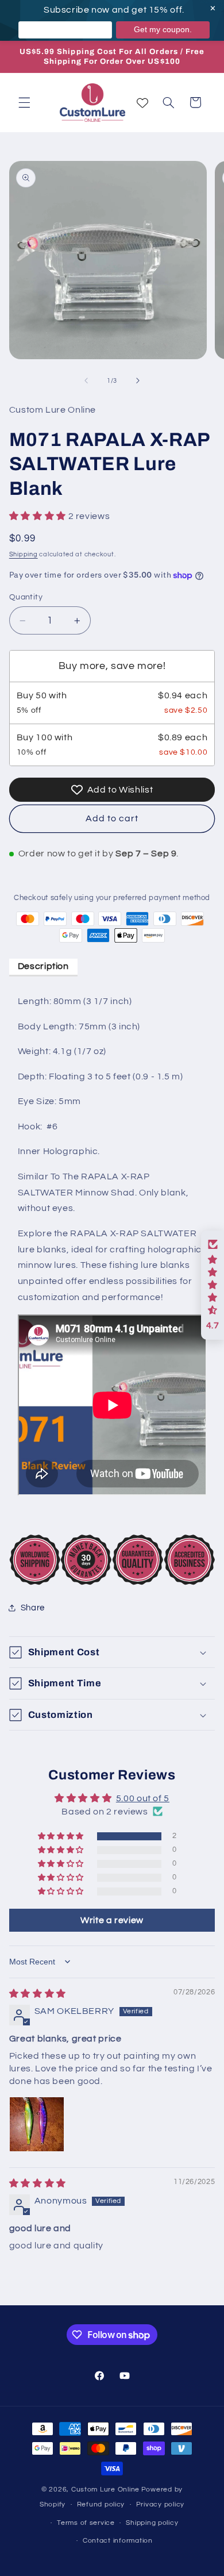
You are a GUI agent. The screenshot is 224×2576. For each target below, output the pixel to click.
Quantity (26, 597)
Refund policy (101, 2504)
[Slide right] (138, 380)
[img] (38, 1994)
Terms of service (86, 2523)
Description (43, 966)
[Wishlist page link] (142, 103)
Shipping (24, 554)
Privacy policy (160, 2504)
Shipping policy (152, 2523)
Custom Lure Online (105, 2490)
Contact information (118, 2541)
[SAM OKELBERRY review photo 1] (37, 2124)
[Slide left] (86, 380)
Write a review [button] (112, 1920)
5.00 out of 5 (143, 1798)
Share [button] (33, 1608)
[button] (24, 102)
